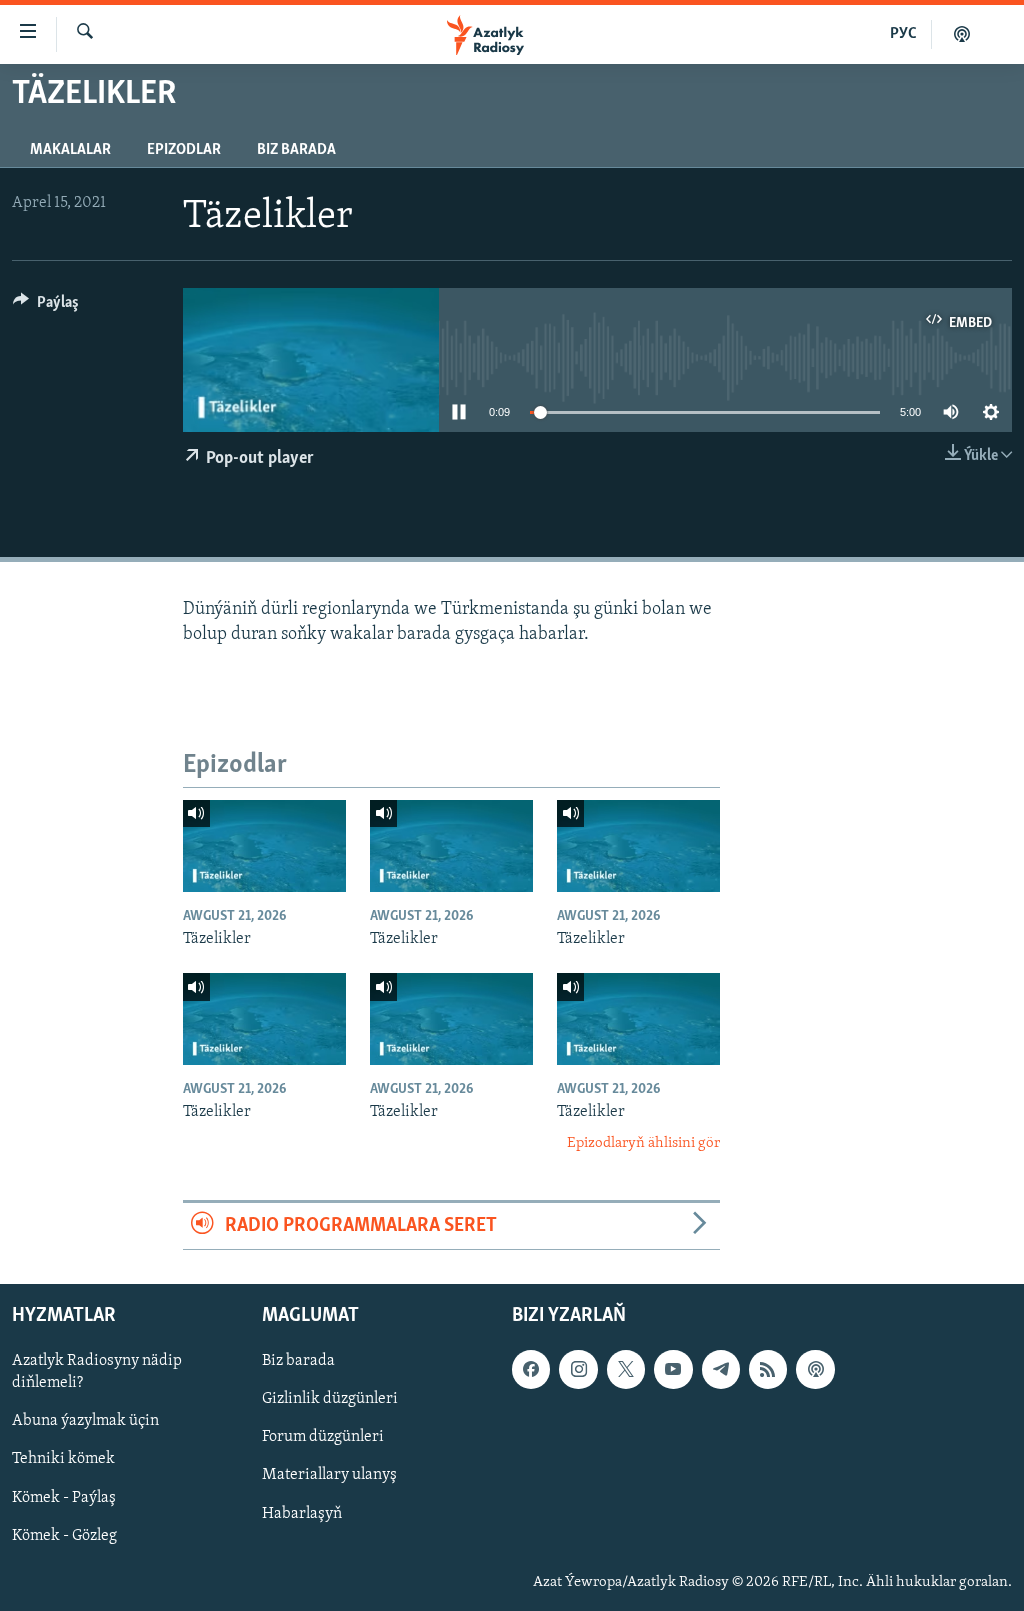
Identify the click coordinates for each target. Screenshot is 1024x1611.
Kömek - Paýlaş (64, 1498)
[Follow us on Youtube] (673, 1370)
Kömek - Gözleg (64, 1536)
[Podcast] (815, 1370)
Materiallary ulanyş (329, 1476)
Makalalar (70, 150)
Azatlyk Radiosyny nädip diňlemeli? (97, 1373)
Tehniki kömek (63, 1460)
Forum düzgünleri (323, 1438)
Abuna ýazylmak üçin (85, 1422)
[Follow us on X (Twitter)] (626, 1370)
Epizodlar (184, 150)
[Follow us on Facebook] (531, 1370)
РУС (903, 34)
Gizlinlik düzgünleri (330, 1400)
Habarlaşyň (302, 1514)
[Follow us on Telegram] (721, 1370)
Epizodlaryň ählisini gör (643, 1143)
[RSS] (768, 1370)
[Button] (46, 307)
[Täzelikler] (264, 846)
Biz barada (296, 150)
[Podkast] (962, 34)
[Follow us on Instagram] (578, 1370)
